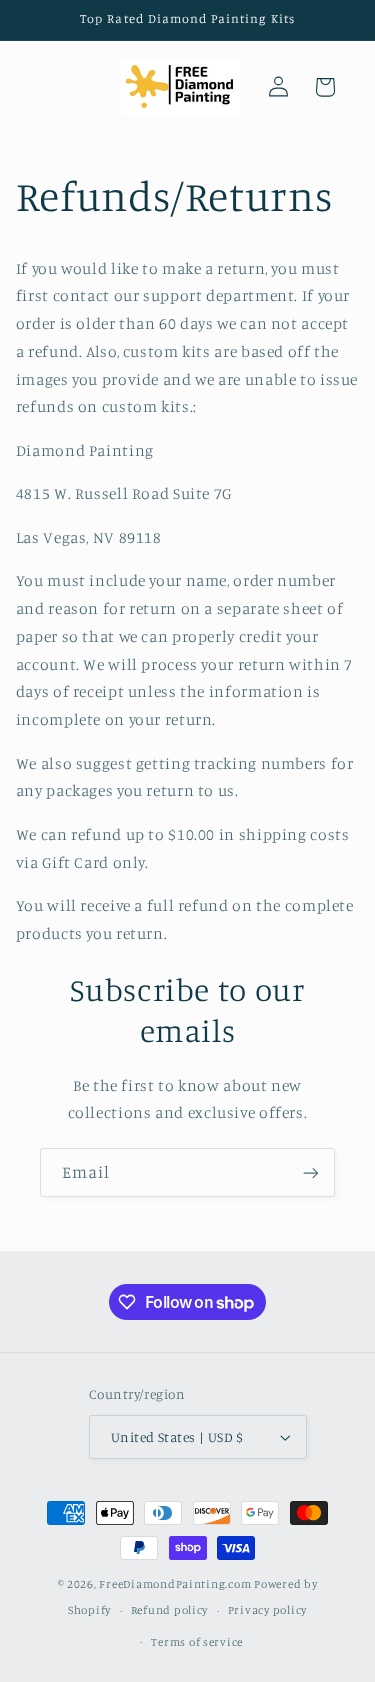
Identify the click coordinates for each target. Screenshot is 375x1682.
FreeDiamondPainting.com (175, 1584)
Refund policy (170, 1610)
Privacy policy (267, 1610)
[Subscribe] (311, 1172)
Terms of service (197, 1642)
